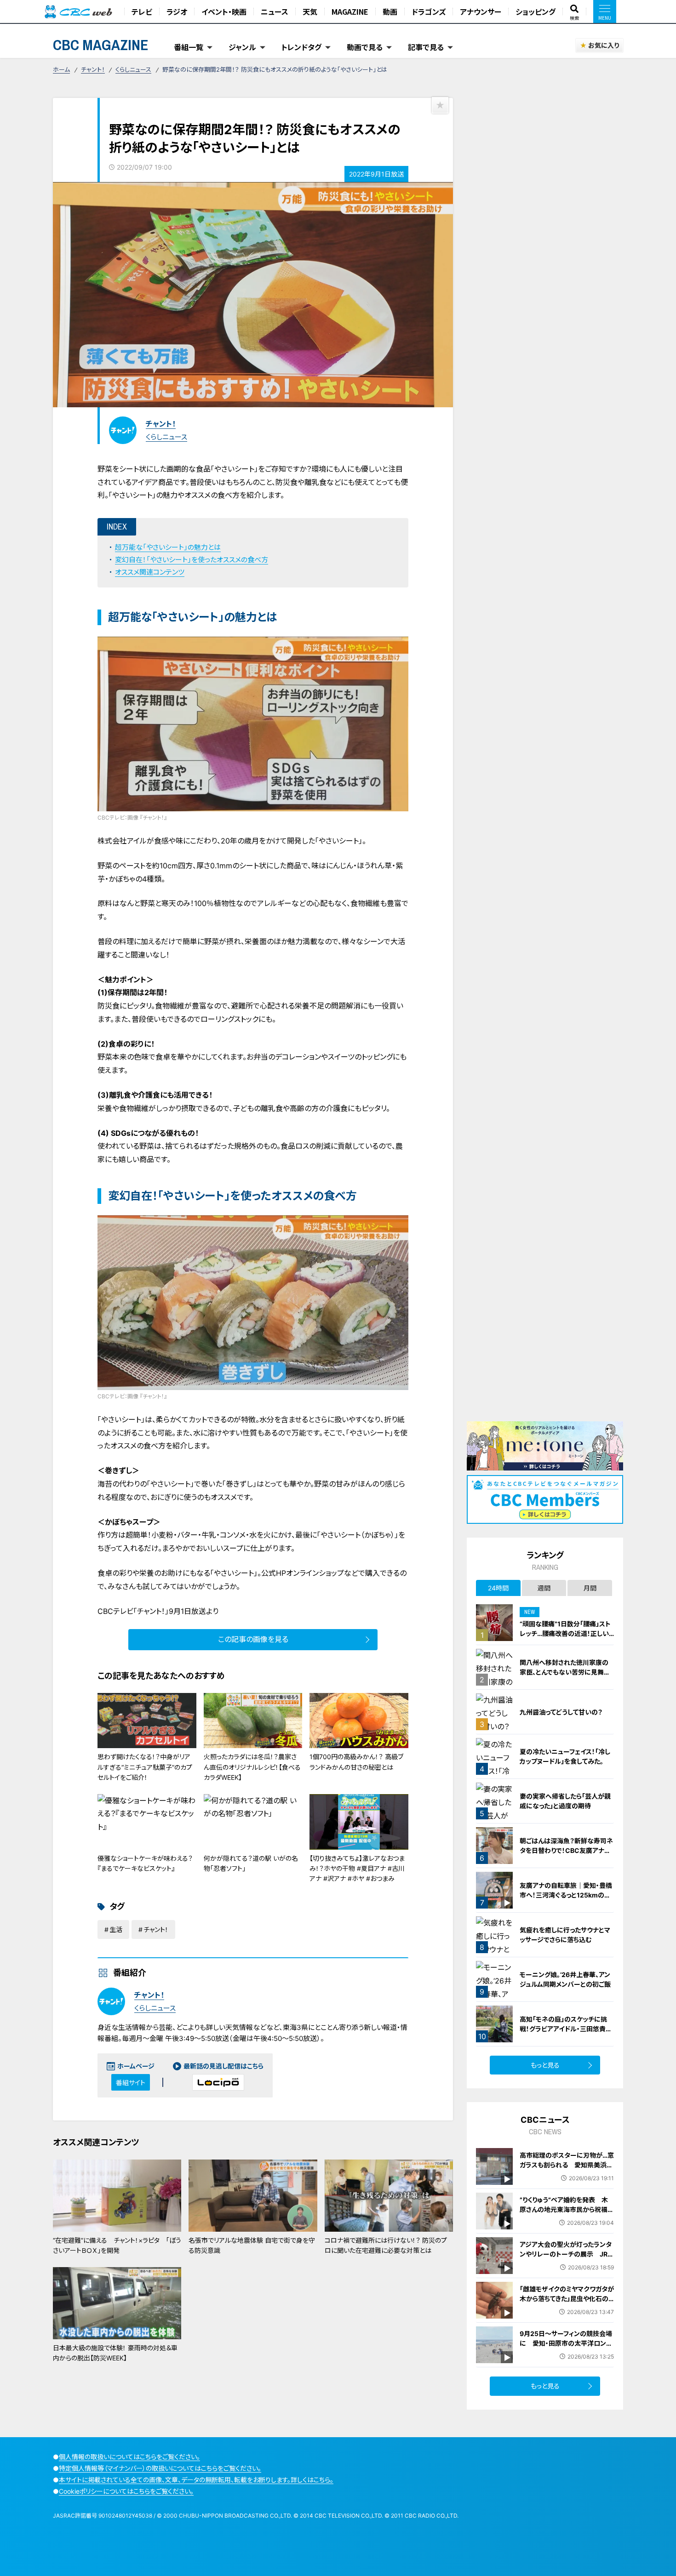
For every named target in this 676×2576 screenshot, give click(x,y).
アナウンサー (481, 11)
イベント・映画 (224, 11)
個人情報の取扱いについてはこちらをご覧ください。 (129, 2457)
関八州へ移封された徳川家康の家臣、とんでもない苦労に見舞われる (565, 1672)
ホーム (61, 69)
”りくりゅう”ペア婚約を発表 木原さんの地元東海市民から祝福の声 (567, 2209)
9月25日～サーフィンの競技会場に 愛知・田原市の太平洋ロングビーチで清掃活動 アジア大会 (566, 2343)
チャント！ (93, 69)
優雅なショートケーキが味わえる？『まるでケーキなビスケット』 (145, 1863)
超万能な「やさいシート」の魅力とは (168, 547)
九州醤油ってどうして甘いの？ (561, 1712)
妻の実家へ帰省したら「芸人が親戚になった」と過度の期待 (565, 1801)
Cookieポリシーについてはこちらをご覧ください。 (126, 2491)
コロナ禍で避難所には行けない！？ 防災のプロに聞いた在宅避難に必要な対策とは (386, 2245)
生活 (116, 1929)
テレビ (142, 11)
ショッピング (536, 11)
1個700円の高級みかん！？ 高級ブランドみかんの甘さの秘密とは (356, 1762)
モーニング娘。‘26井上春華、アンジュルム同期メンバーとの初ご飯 (565, 1979)
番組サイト (131, 2083)
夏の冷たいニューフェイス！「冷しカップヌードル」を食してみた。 (565, 1756)
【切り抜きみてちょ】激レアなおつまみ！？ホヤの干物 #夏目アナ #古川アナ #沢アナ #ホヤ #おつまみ (357, 1869)
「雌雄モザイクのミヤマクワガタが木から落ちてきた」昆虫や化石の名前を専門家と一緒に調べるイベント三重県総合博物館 (567, 2303)
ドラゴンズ (429, 11)
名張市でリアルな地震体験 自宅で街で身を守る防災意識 (252, 2245)
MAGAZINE (350, 11)
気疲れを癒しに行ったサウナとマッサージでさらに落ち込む (565, 1935)
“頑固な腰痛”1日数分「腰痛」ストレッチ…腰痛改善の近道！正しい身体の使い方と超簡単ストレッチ (566, 1633)
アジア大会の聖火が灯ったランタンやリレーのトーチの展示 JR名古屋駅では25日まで (567, 2254)
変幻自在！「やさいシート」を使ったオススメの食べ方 (192, 560)
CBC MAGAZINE (101, 45)
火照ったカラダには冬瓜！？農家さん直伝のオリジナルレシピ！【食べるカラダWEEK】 (252, 1767)
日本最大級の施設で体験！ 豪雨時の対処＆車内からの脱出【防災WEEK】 (115, 2353)
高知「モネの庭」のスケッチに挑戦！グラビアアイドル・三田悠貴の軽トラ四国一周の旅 (566, 2029)
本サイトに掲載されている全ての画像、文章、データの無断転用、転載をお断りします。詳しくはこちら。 (196, 2480)
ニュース (275, 11)
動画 (390, 11)
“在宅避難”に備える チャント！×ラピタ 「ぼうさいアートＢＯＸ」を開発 (117, 2245)
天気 (310, 11)
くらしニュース (133, 69)
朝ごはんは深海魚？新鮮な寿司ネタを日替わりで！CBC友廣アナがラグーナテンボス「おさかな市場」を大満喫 (566, 1855)
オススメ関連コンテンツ (150, 572)
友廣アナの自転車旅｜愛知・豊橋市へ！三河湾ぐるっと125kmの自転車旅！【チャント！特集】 (566, 1895)
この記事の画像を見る (253, 1639)
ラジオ (177, 11)
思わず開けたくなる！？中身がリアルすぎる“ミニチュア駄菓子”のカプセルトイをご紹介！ (145, 1767)
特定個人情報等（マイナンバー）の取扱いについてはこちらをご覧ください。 (160, 2468)
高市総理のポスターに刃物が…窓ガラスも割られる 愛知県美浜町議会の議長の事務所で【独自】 (567, 2165)
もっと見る (545, 2065)
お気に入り (604, 45)
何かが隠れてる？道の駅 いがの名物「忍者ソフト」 (251, 1863)
